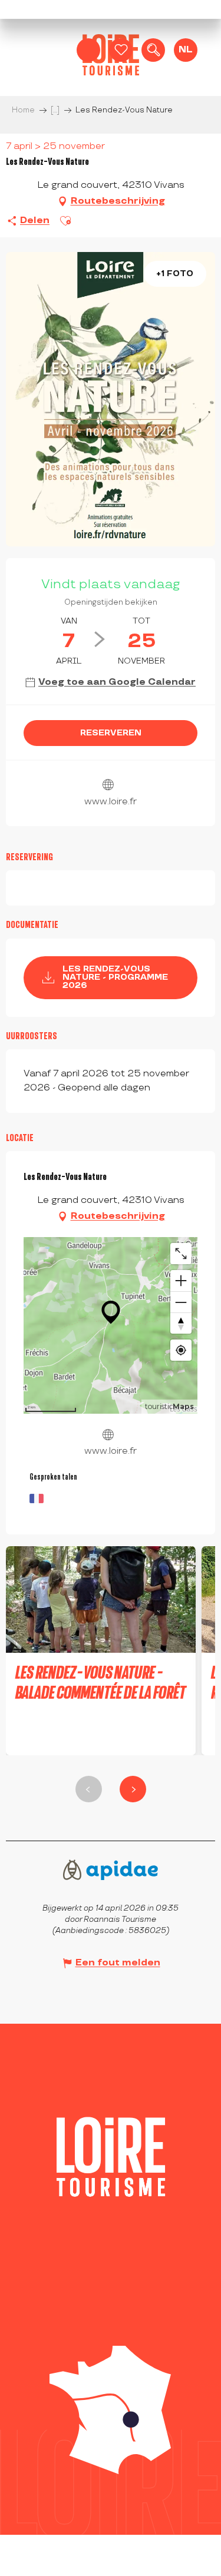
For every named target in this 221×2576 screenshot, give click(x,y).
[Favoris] (121, 50)
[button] (153, 50)
